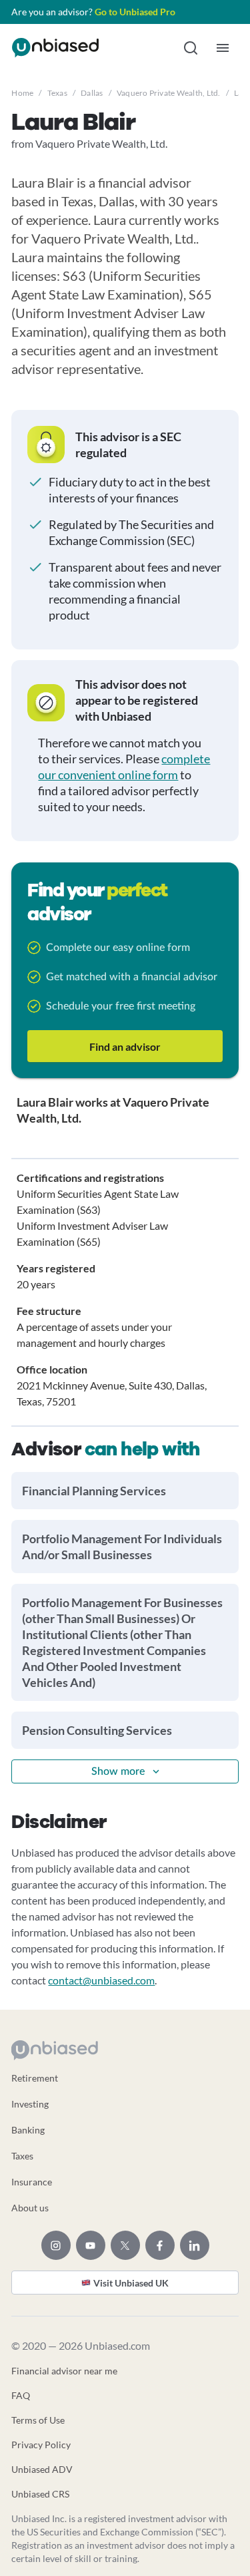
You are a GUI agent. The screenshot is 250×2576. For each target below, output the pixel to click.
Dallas (92, 93)
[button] (191, 48)
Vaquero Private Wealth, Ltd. (169, 93)
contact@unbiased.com (101, 1980)
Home (22, 93)
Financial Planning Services (94, 1491)
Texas (57, 93)
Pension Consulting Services (97, 1730)
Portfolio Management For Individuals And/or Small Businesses (122, 1547)
